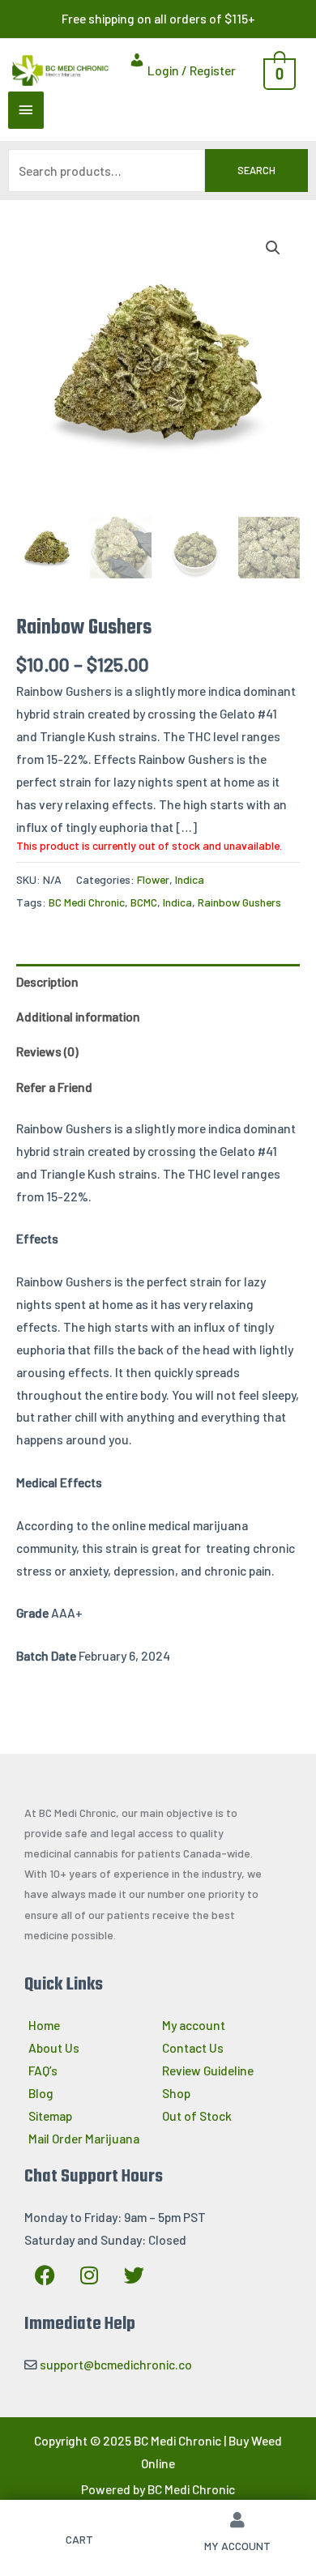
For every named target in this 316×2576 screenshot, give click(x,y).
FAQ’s (43, 2070)
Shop (176, 2093)
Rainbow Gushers (239, 902)
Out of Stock (197, 2115)
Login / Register (190, 70)
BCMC (144, 902)
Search (256, 170)
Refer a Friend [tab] (54, 1087)
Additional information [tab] (78, 1016)
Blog (41, 2093)
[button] (273, 248)
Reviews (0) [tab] (47, 1051)
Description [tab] (47, 981)
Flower (153, 879)
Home (44, 2025)
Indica (190, 879)
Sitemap (50, 2115)
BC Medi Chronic (87, 902)
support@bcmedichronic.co (116, 2364)
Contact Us (193, 2047)
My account (194, 2025)
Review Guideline (208, 2070)
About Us (54, 2047)
